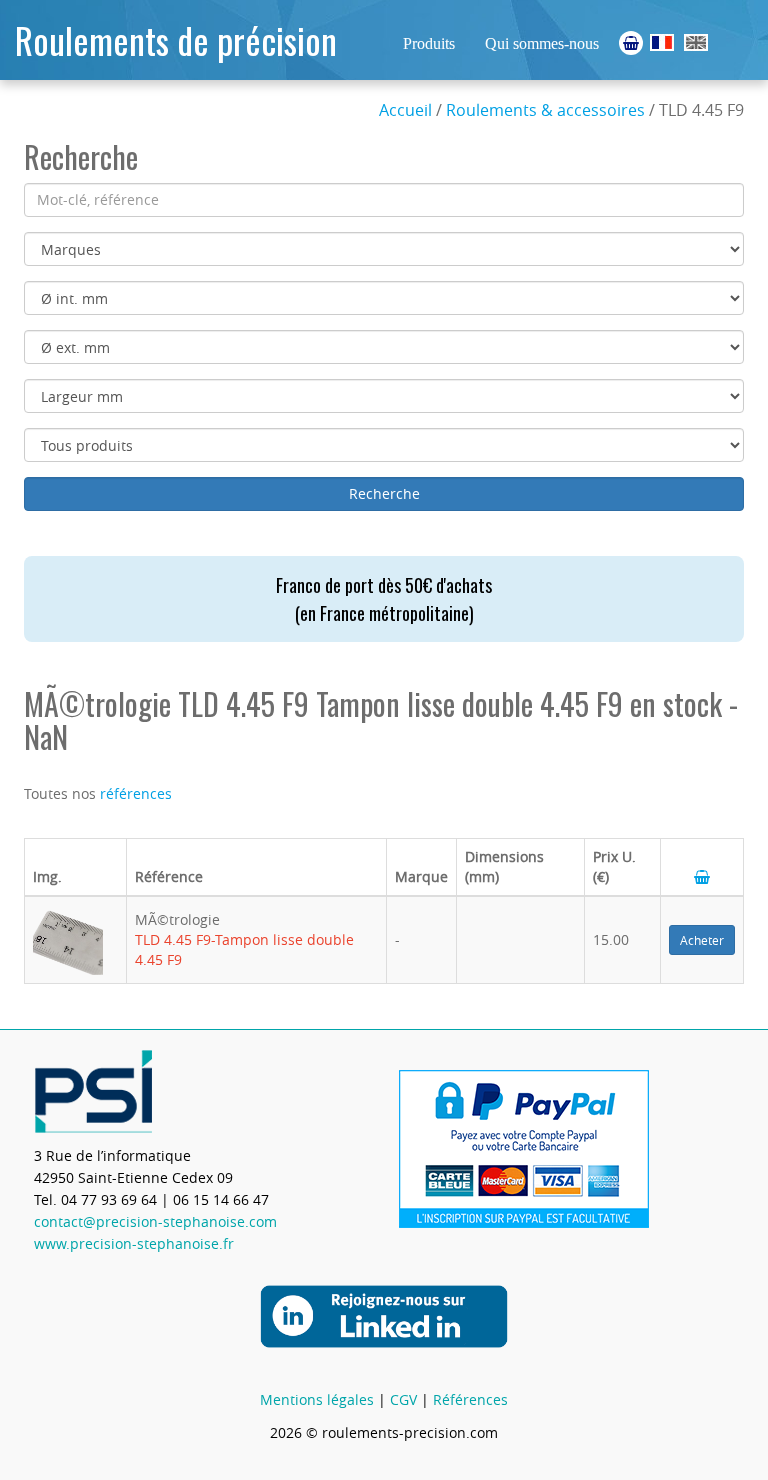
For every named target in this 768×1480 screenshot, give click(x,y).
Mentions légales (317, 1399)
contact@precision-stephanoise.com (155, 1221)
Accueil (405, 110)
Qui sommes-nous (542, 43)
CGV (403, 1399)
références (136, 793)
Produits (429, 43)
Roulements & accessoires (545, 110)
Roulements (662, 42)
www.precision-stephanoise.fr (134, 1243)
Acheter (702, 940)
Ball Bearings (696, 42)
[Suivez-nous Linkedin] (384, 1314)
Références (470, 1399)
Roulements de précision (176, 39)
